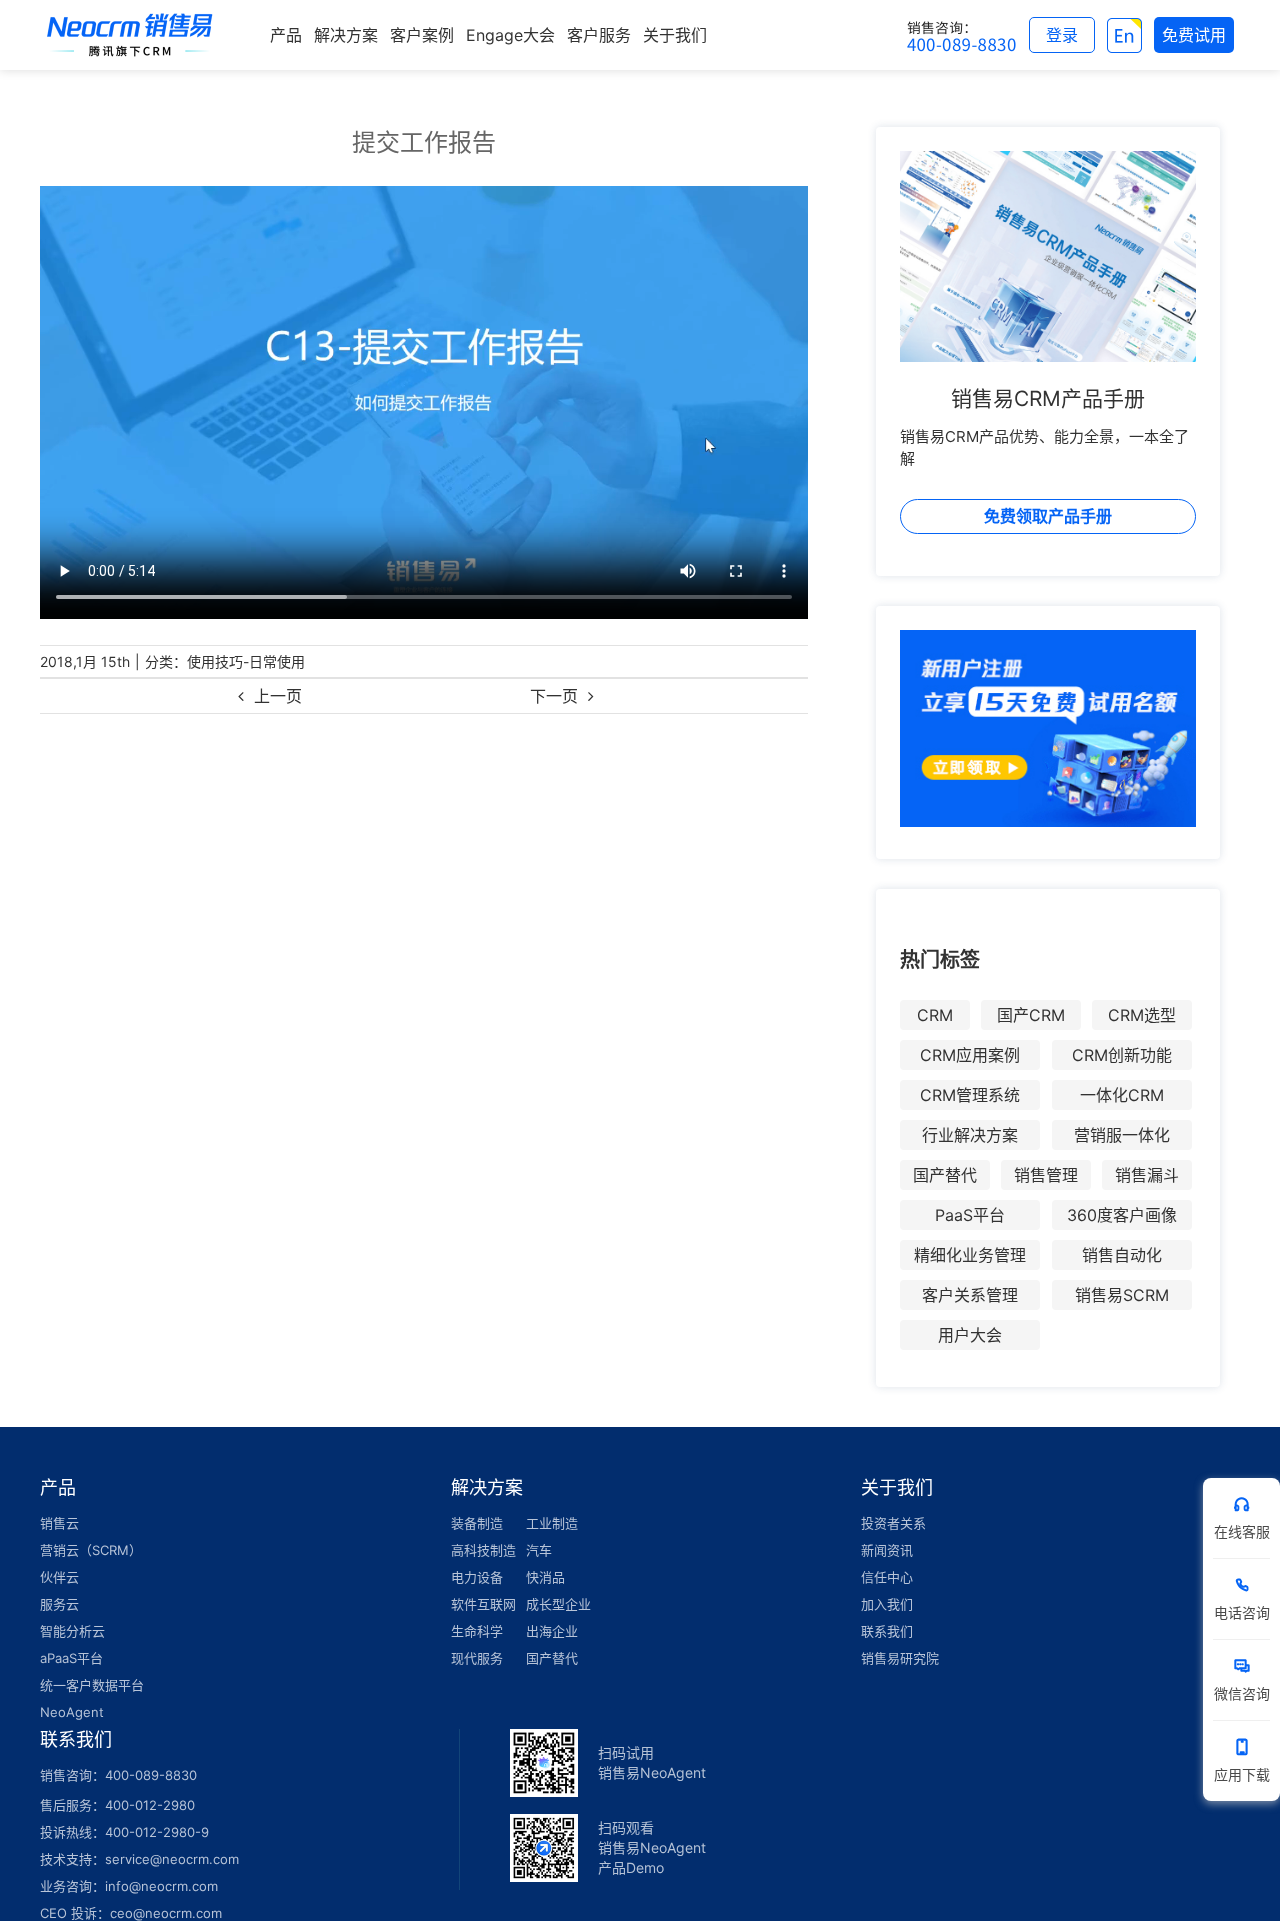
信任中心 (887, 1577)
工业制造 (552, 1523)
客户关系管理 (970, 1295)
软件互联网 (483, 1604)
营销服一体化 (1122, 1135)
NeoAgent (72, 1712)
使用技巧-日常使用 (246, 661)
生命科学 (477, 1631)
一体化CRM (1122, 1095)
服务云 (59, 1604)
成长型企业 (558, 1604)
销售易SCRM (1122, 1295)
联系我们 (887, 1631)
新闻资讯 (887, 1550)
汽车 (539, 1550)
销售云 (59, 1523)
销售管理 (1046, 1175)
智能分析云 (72, 1631)
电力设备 (477, 1577)
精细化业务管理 (970, 1255)
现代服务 (477, 1658)
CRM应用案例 (970, 1055)
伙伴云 (59, 1577)
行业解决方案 (970, 1135)
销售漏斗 (1147, 1175)
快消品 (545, 1577)
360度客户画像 (1122, 1215)
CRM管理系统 (970, 1095)
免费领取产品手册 (1048, 516)
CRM (935, 1015)
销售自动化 (1122, 1255)
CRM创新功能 (1122, 1055)
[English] (1124, 35)
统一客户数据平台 (92, 1685)
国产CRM (1031, 1015)
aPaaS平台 (71, 1658)
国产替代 (945, 1175)
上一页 (278, 696)
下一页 (554, 696)
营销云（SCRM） (91, 1550)
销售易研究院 (900, 1658)
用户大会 (970, 1335)
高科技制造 (483, 1550)
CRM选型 (1142, 1015)
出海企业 (552, 1631)
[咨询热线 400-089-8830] (962, 35)
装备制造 (477, 1523)
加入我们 (887, 1604)
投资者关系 (893, 1523)
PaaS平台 (970, 1215)
